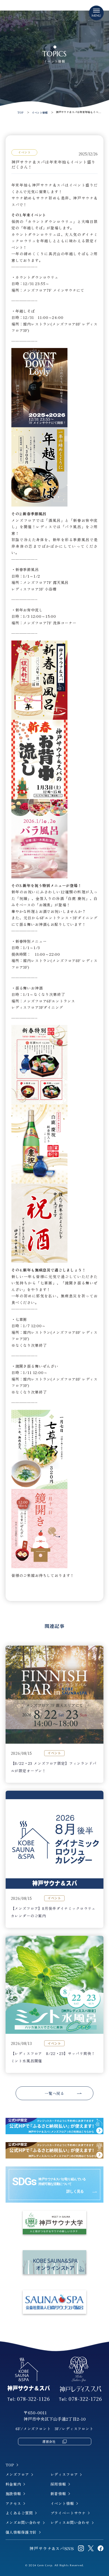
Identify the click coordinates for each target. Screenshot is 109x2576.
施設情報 (13, 2494)
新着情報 (58, 2494)
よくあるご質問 (19, 2513)
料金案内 (13, 2484)
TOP (10, 2465)
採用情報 (58, 2484)
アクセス (13, 2503)
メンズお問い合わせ (23, 2522)
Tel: (29, 2399)
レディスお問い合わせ (70, 2522)
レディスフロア (64, 2474)
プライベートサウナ (68, 2513)
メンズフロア (17, 2474)
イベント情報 (62, 2503)
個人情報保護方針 (21, 2532)
